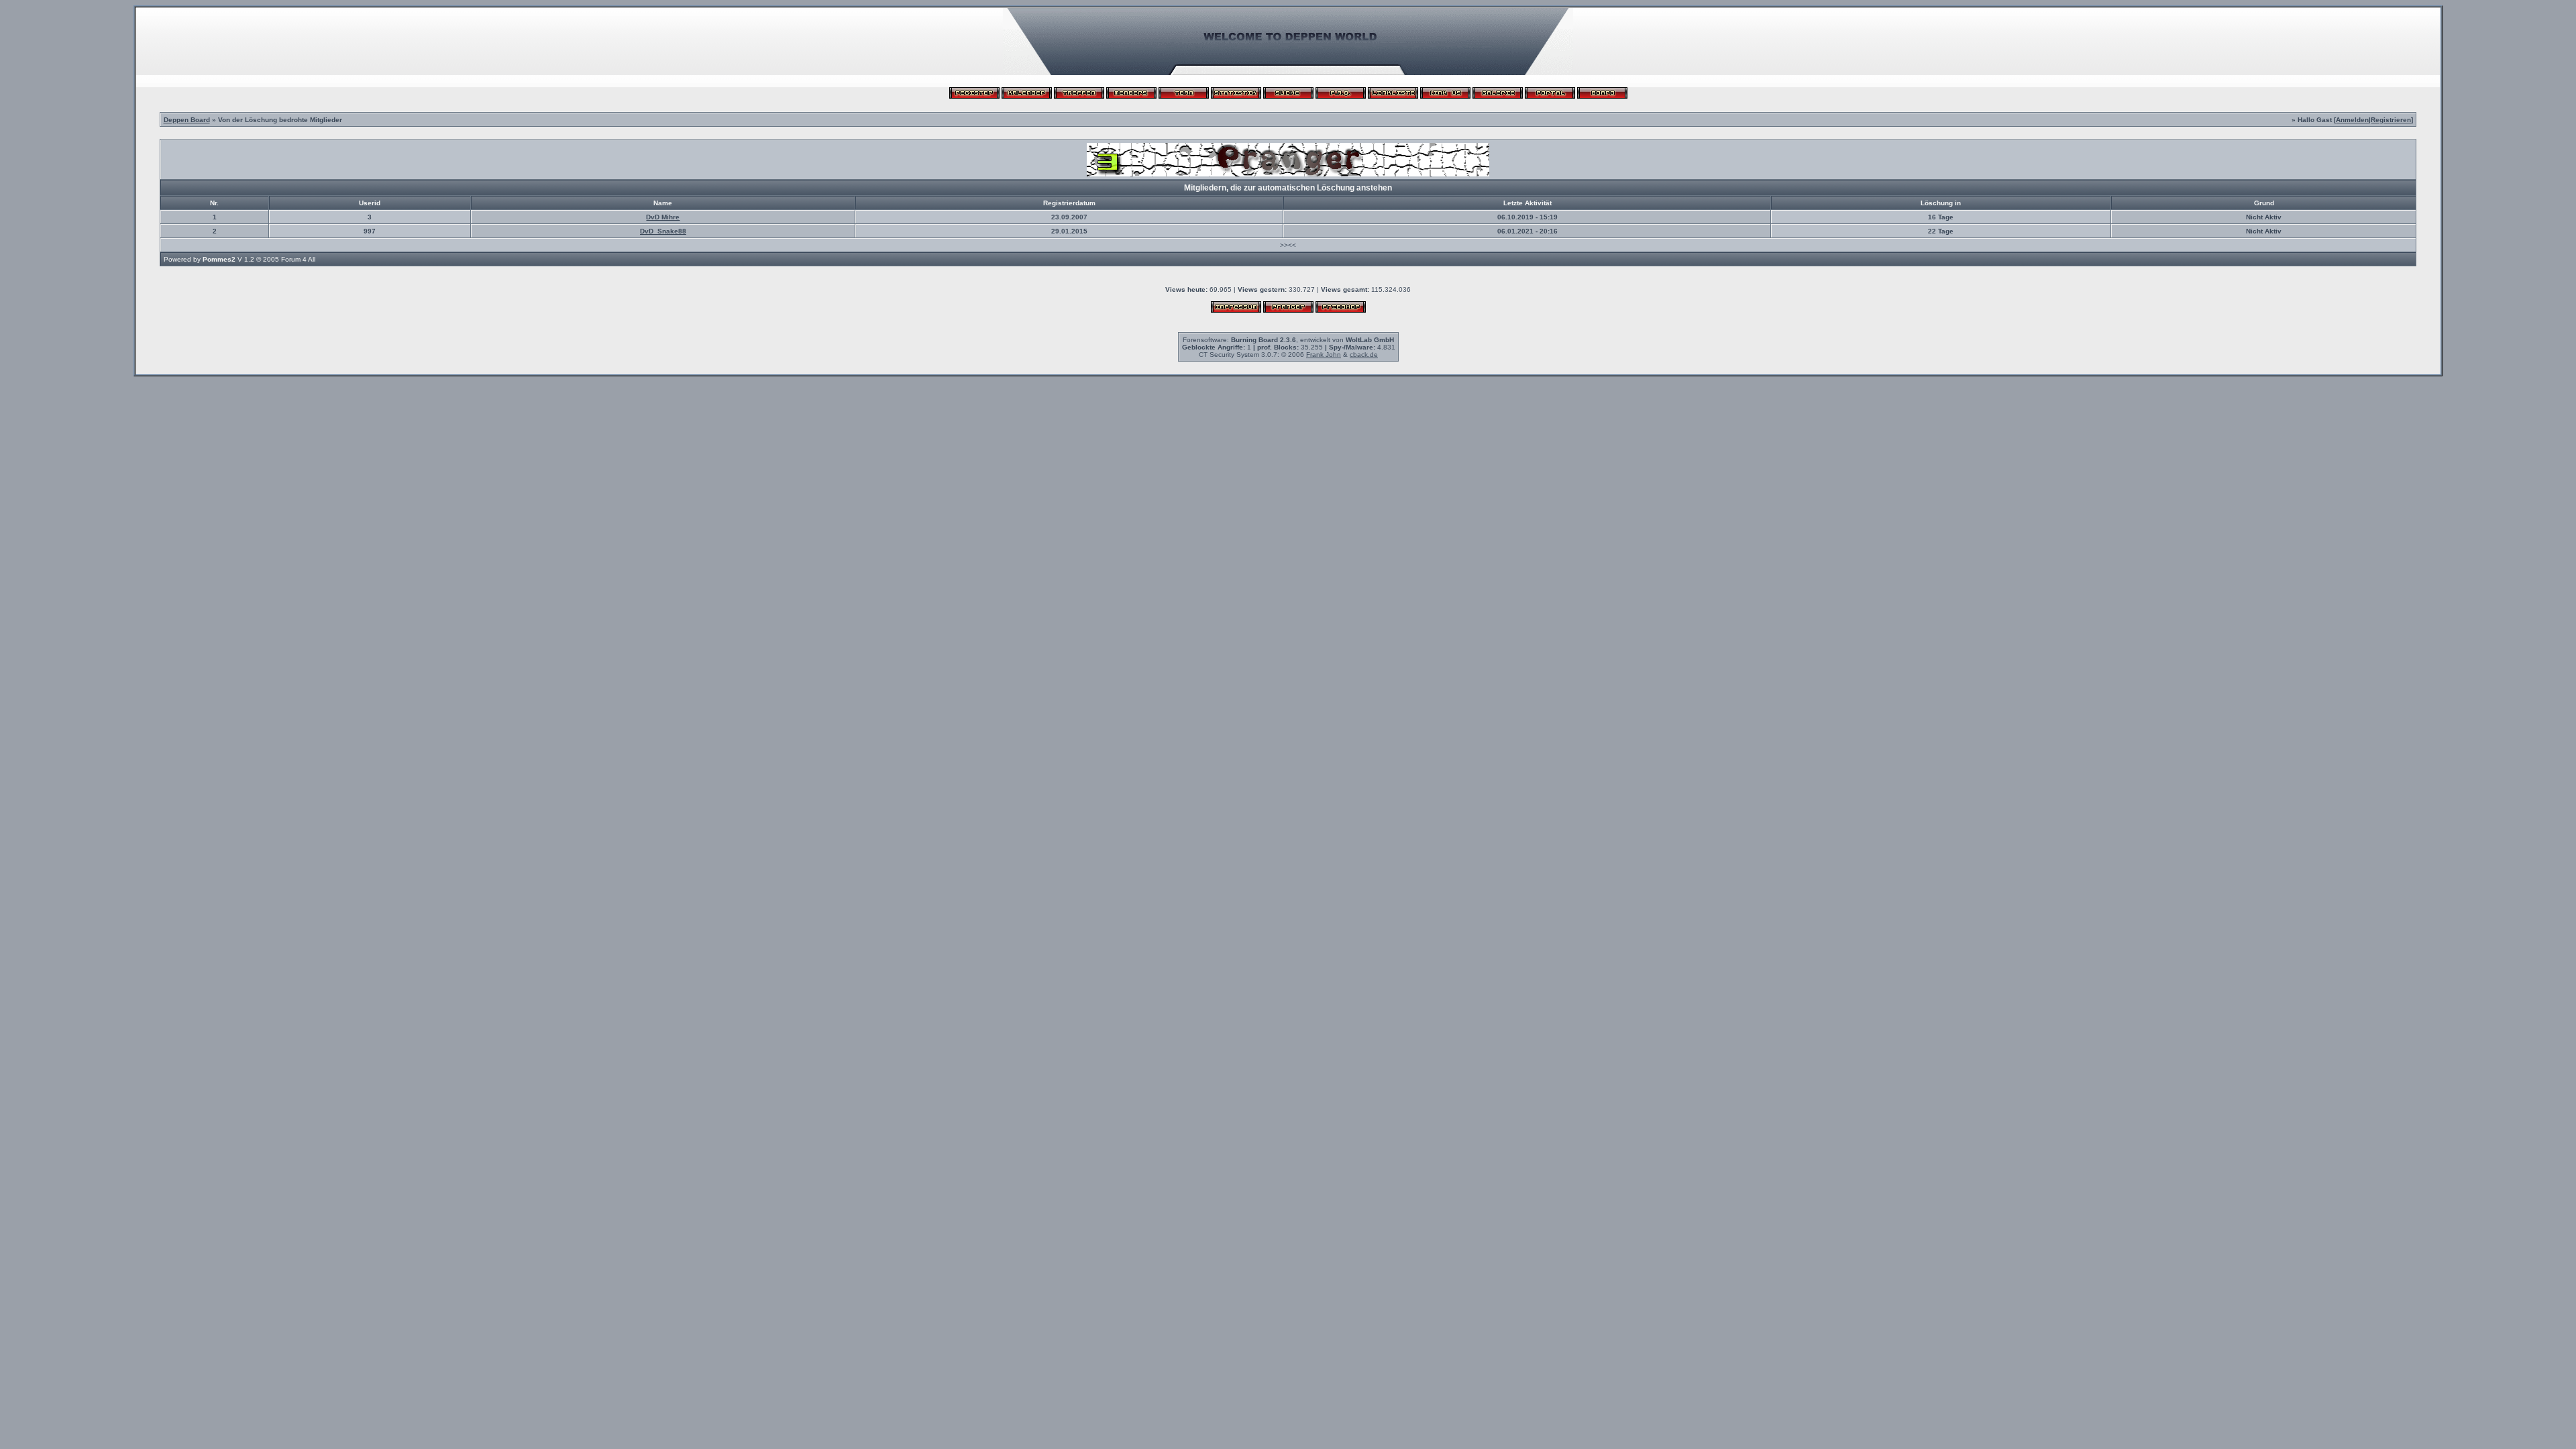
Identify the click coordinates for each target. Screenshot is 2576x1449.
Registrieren (2391, 120)
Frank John (1324, 355)
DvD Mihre (663, 217)
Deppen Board (187, 120)
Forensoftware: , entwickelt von (1288, 340)
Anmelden (2352, 120)
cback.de (1364, 355)
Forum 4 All (298, 259)
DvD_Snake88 (663, 231)
